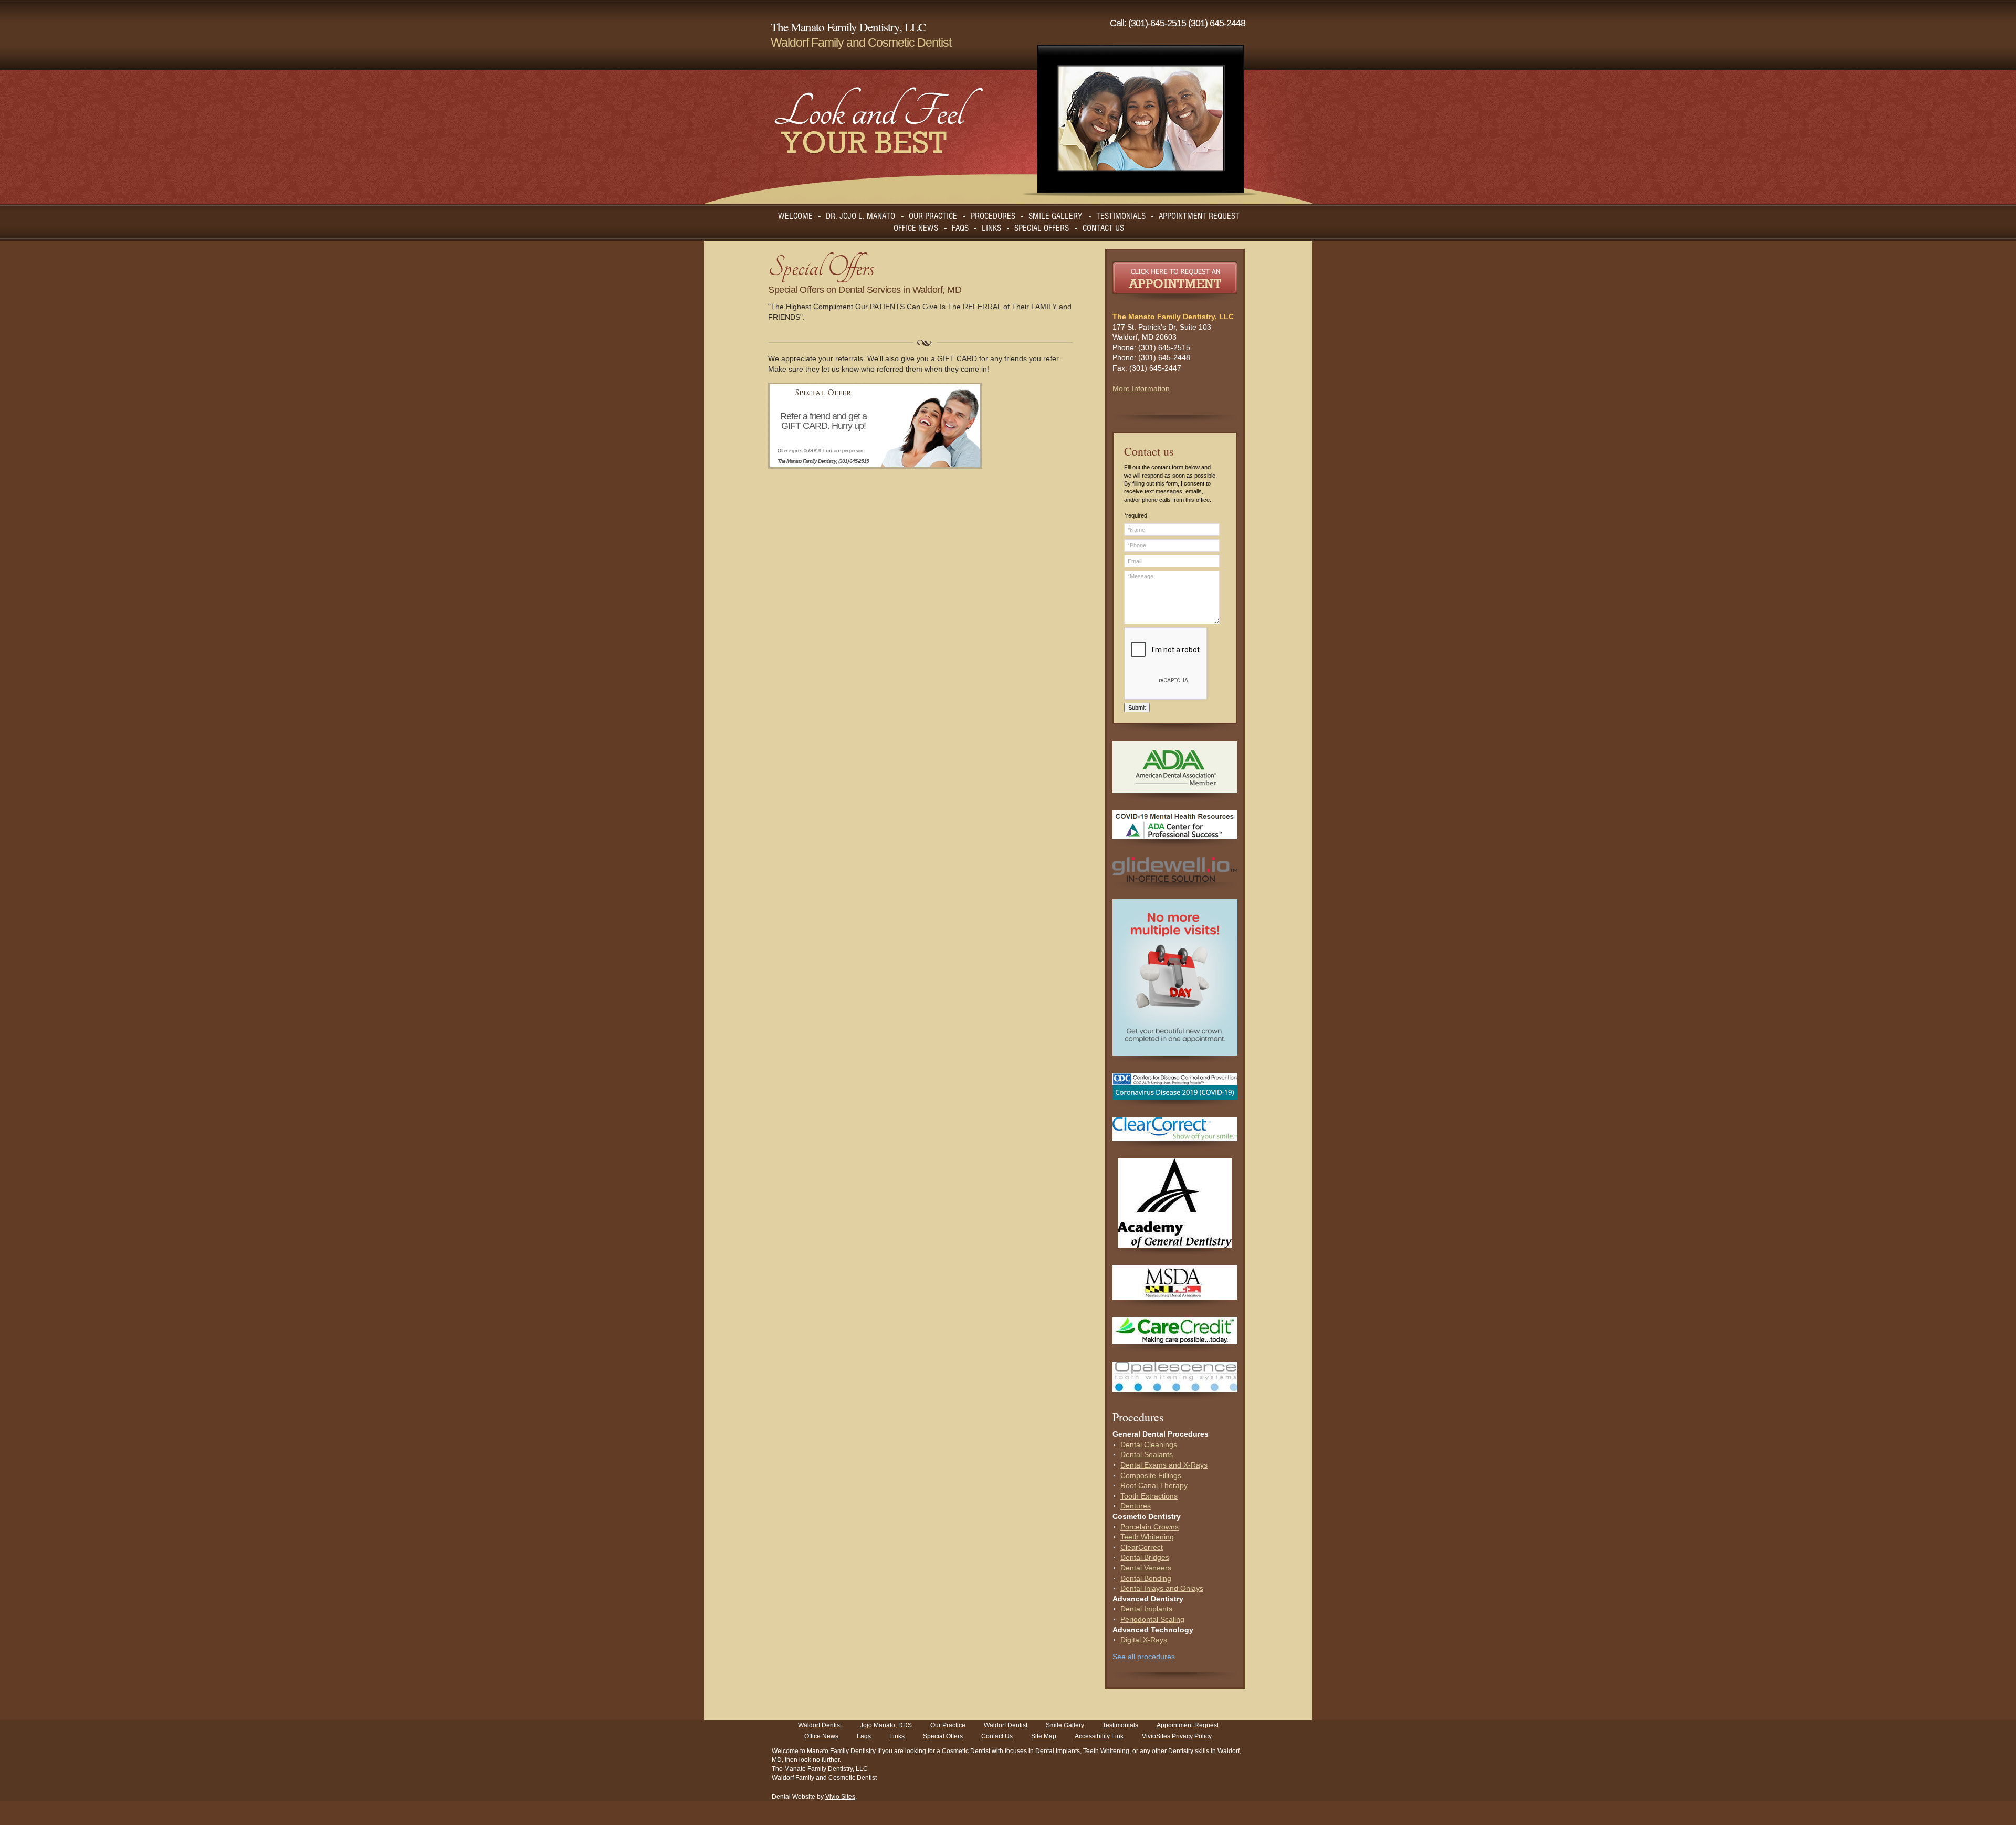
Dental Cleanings (1149, 1444)
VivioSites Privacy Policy (1177, 1736)
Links (897, 1736)
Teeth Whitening (1147, 1537)
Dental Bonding (1146, 1578)
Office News (821, 1736)
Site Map (1044, 1736)
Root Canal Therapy (1154, 1485)
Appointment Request (1188, 1725)
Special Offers (943, 1736)
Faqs (864, 1736)
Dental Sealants (1147, 1454)
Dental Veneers (1146, 1568)
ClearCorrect (1142, 1547)
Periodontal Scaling (1152, 1619)
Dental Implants (1146, 1609)
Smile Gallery (1065, 1725)
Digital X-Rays (1144, 1640)
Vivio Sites (840, 1797)
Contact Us (997, 1736)
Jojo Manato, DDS (886, 1725)
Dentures (1136, 1506)
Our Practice (948, 1725)
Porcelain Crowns (1149, 1527)
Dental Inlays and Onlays (1162, 1588)
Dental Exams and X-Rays (1164, 1465)
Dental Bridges (1145, 1557)
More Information (1141, 388)
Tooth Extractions (1149, 1496)
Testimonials (1120, 1725)
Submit (1137, 708)
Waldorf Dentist (820, 1725)
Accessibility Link (1099, 1736)
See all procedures (1144, 1657)
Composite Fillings (1151, 1475)
